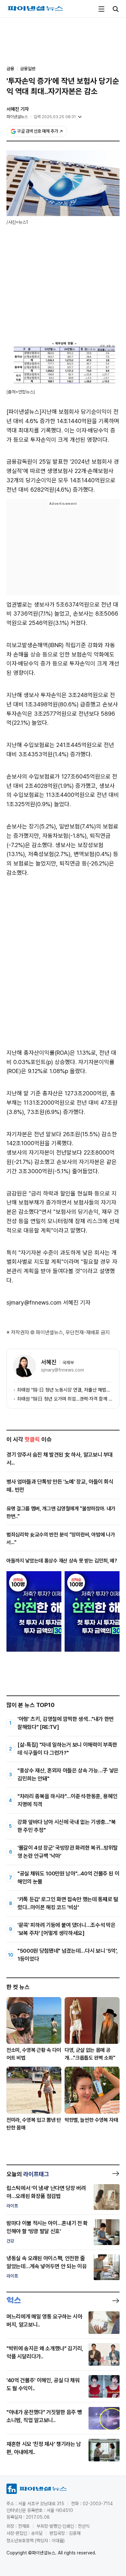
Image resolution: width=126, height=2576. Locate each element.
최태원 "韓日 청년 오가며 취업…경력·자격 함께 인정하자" (65, 1399)
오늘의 (28, 2174)
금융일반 (28, 69)
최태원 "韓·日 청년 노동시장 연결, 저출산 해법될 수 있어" (65, 1390)
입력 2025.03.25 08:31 (55, 117)
